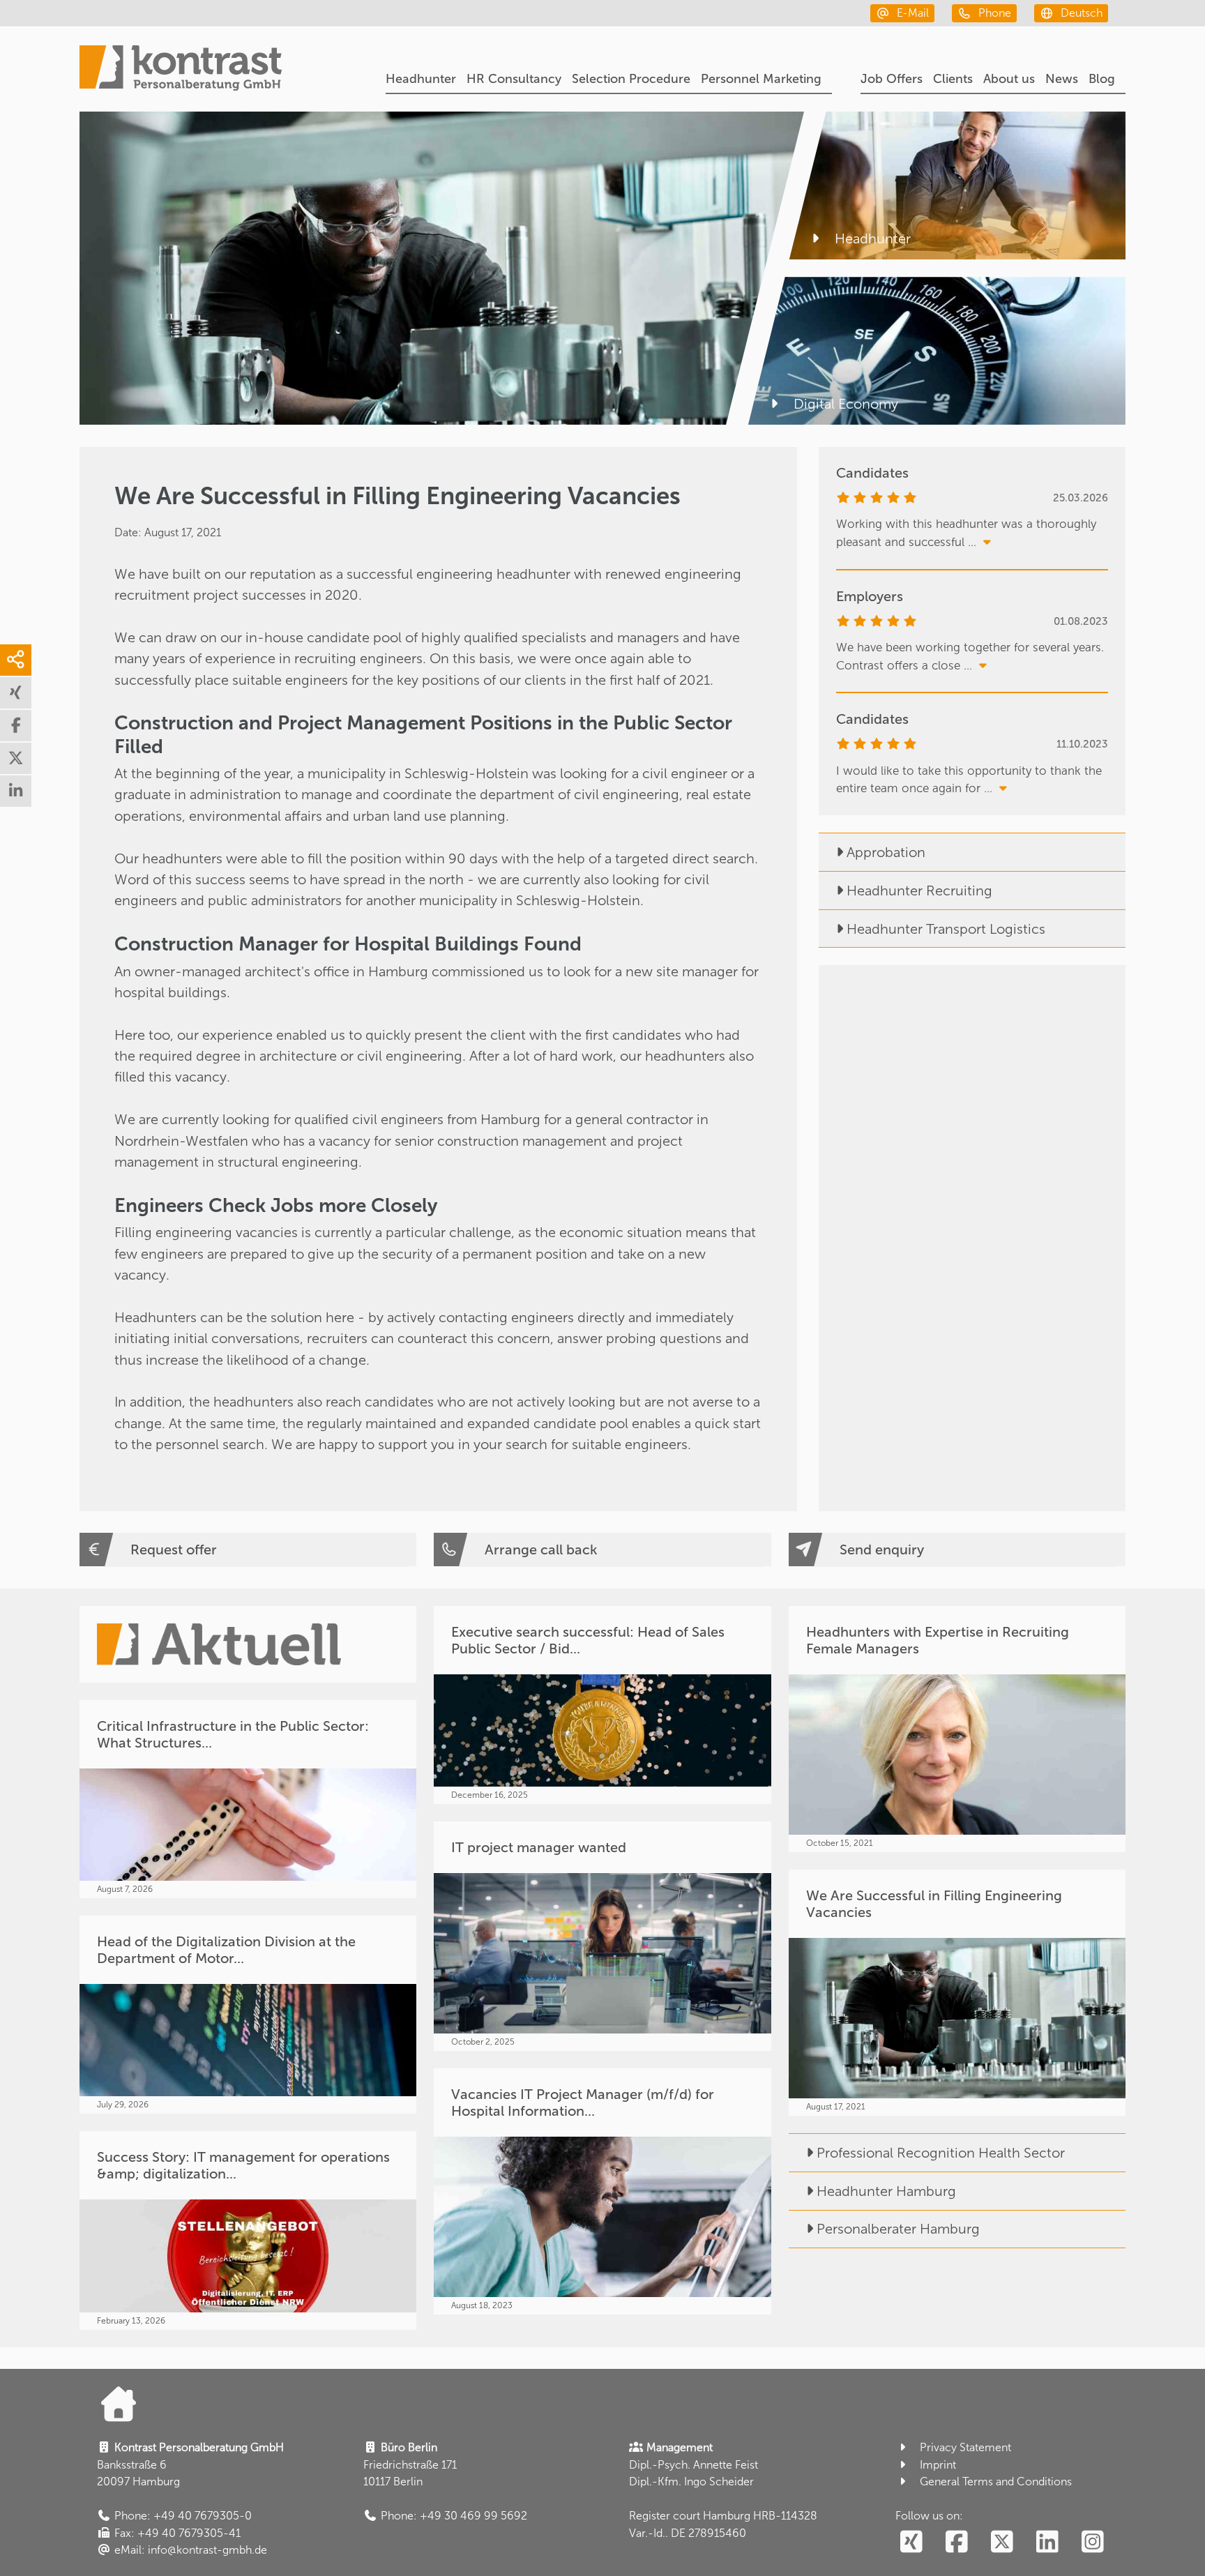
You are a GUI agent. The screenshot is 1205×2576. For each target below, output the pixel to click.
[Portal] (181, 70)
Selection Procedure (631, 79)
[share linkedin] (16, 791)
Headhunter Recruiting (919, 891)
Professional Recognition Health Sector (941, 2153)
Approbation (886, 852)
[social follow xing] (911, 2543)
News (1062, 79)
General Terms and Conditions (996, 2482)
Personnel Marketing (761, 79)
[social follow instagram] (1092, 2543)
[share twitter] (16, 758)
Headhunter (421, 79)
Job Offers (892, 79)
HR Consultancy (514, 79)
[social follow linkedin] (1047, 2543)
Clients (953, 79)
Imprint (938, 2465)
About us (1009, 79)
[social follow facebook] (956, 2543)
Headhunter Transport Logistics (946, 929)
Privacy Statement (965, 2447)
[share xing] (16, 693)
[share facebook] (16, 726)
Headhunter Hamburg (886, 2191)
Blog (1102, 79)
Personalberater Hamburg (898, 2229)
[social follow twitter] (1002, 2543)
